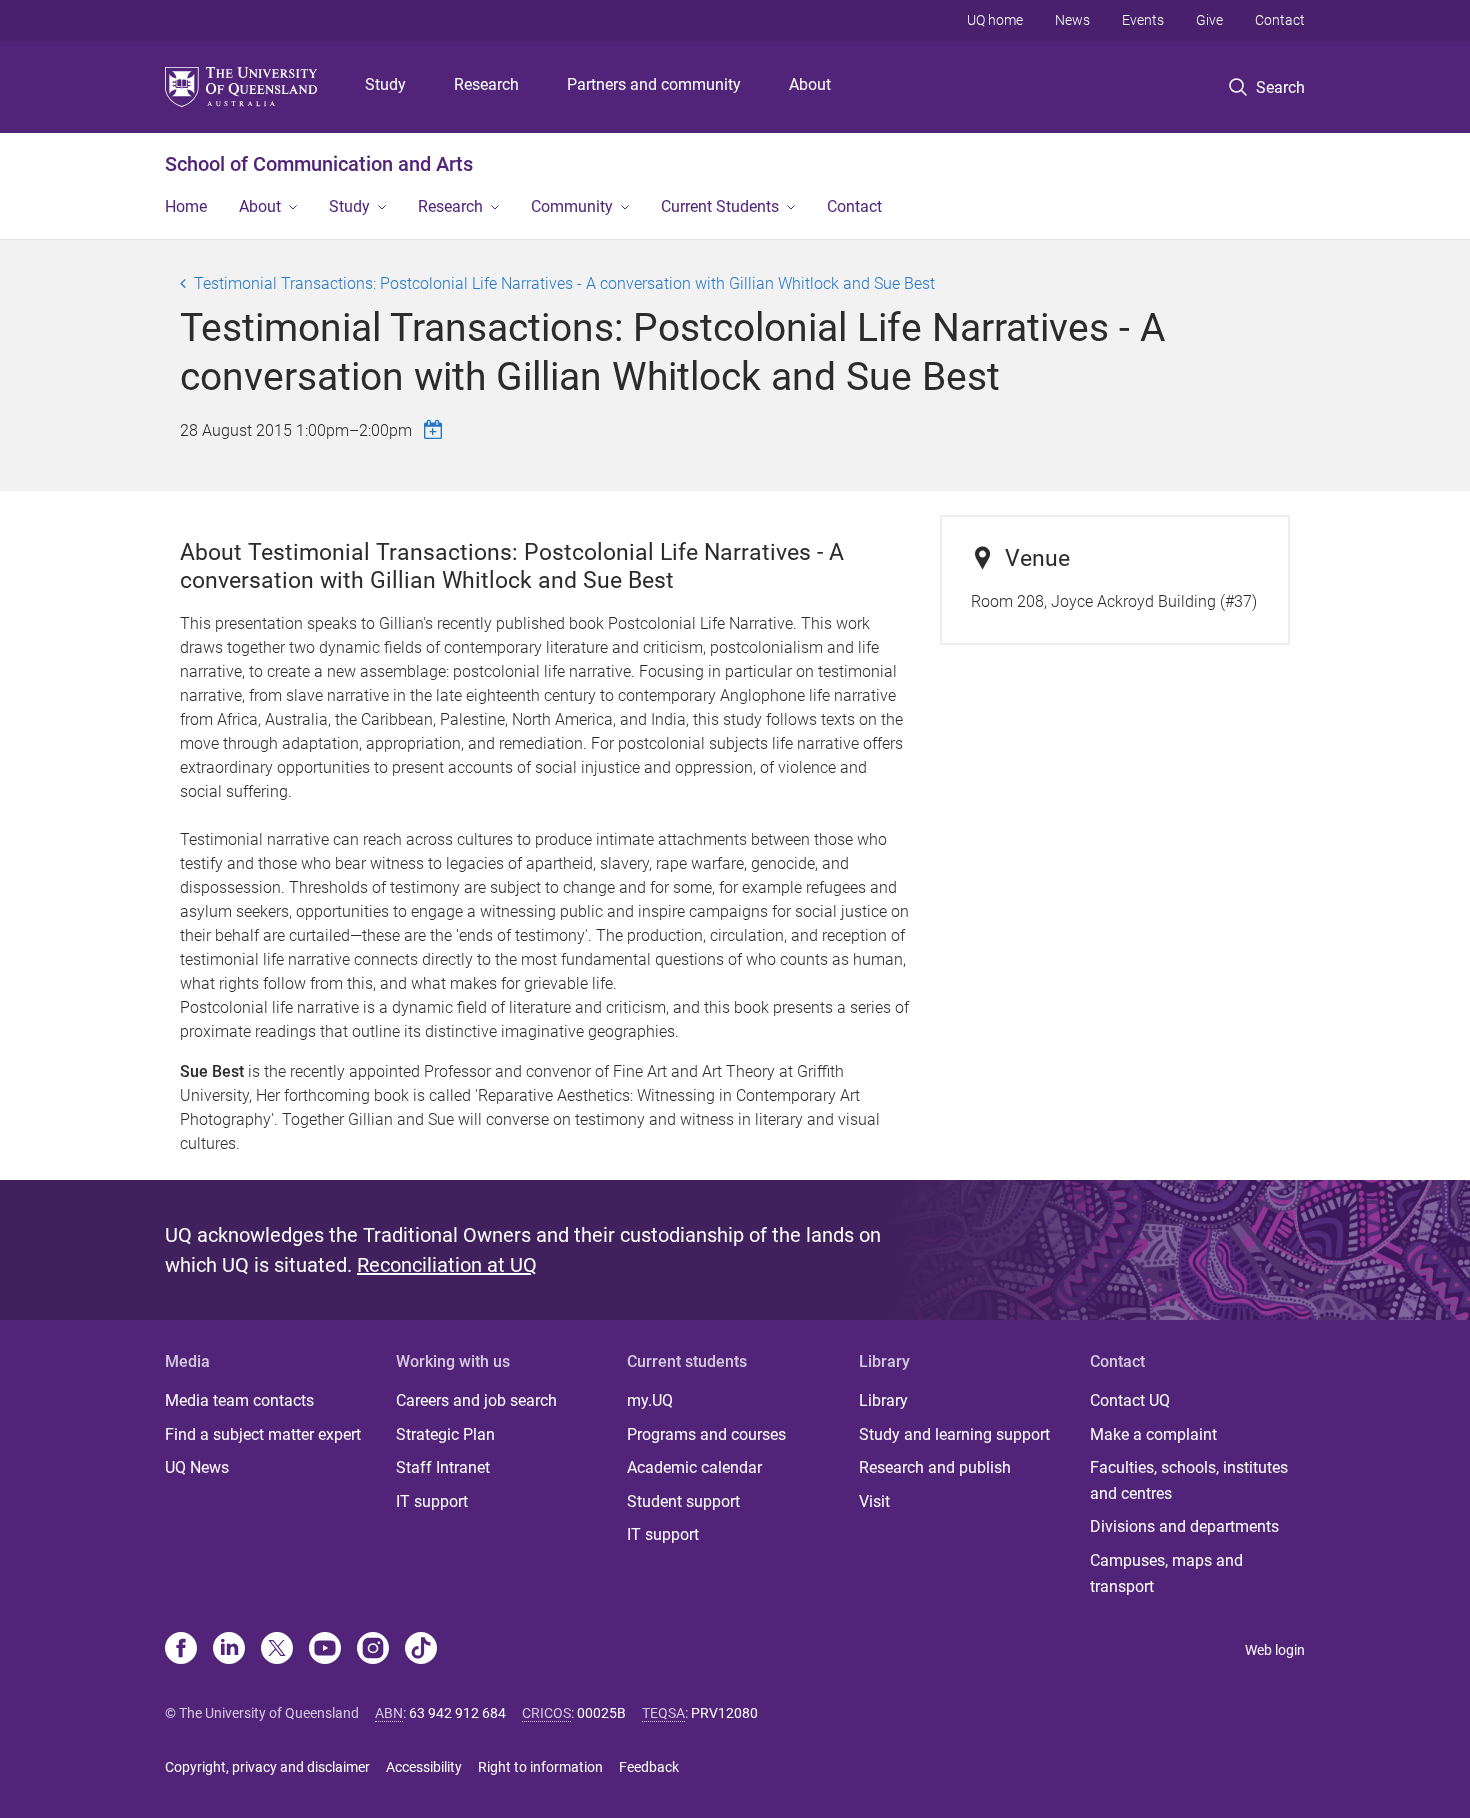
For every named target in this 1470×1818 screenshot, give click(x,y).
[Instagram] (373, 1650)
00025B (601, 1713)
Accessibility (424, 1767)
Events (1143, 20)
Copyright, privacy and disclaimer (267, 1767)
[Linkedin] (229, 1650)
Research (486, 84)
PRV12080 (724, 1713)
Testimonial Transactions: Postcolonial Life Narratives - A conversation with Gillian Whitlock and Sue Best (564, 283)
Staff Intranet (443, 1467)
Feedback (649, 1767)
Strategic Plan (445, 1434)
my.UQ (650, 1400)
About (810, 84)
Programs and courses (706, 1434)
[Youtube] (325, 1650)
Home (186, 206)
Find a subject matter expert (263, 1434)
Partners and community (654, 84)
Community (572, 206)
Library (883, 1400)
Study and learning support (954, 1434)
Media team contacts (239, 1400)
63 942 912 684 (457, 1713)
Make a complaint (1153, 1434)
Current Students (720, 206)
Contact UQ (1130, 1400)
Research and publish (935, 1467)
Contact (1280, 20)
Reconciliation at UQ (447, 1265)
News (1072, 20)
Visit (874, 1501)
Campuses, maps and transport (1166, 1573)
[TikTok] (421, 1650)
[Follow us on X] (277, 1650)
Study (385, 84)
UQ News (197, 1467)
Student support (683, 1501)
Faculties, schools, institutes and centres (1189, 1480)
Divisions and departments (1184, 1526)
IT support (432, 1501)
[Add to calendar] (436, 429)
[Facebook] (181, 1650)
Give (1209, 20)
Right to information (540, 1767)
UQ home (995, 20)
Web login (1275, 1650)
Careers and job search (476, 1400)
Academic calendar (694, 1467)
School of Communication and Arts (319, 164)
